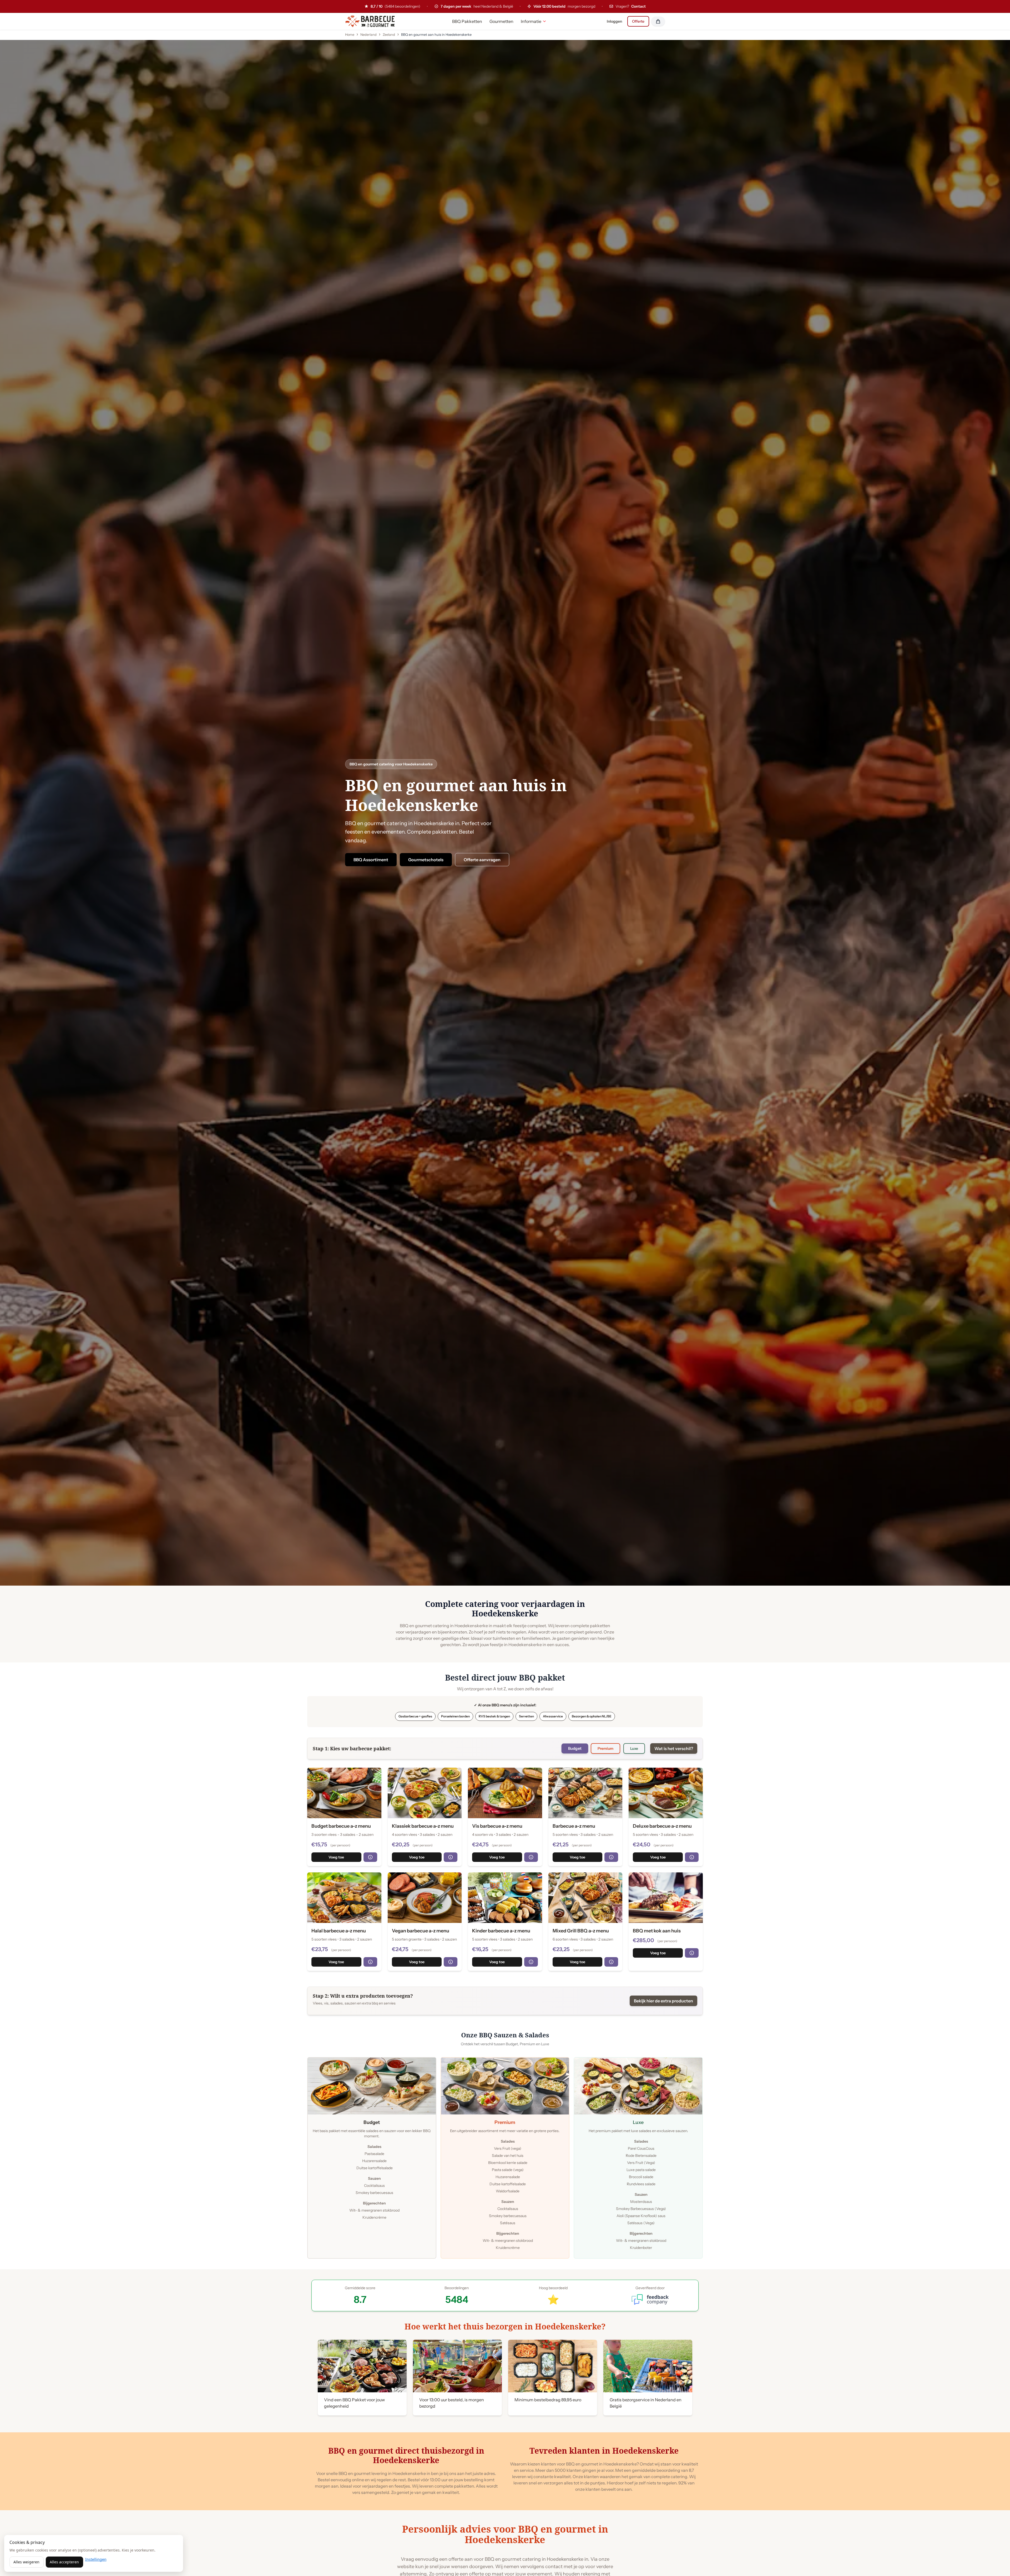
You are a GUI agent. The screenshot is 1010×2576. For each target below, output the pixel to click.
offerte (456, 2559)
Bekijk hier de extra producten (663, 2001)
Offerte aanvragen (482, 860)
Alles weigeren (26, 2562)
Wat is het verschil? (674, 1748)
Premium (605, 1748)
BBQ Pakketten (467, 21)
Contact (638, 6)
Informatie (531, 21)
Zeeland (389, 35)
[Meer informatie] (370, 1857)
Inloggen (614, 21)
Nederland (368, 35)
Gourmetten (501, 21)
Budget (575, 1748)
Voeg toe (336, 1857)
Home (350, 35)
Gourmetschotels (426, 860)
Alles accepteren (64, 2562)
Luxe (634, 1748)
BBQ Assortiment (371, 860)
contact (554, 2567)
